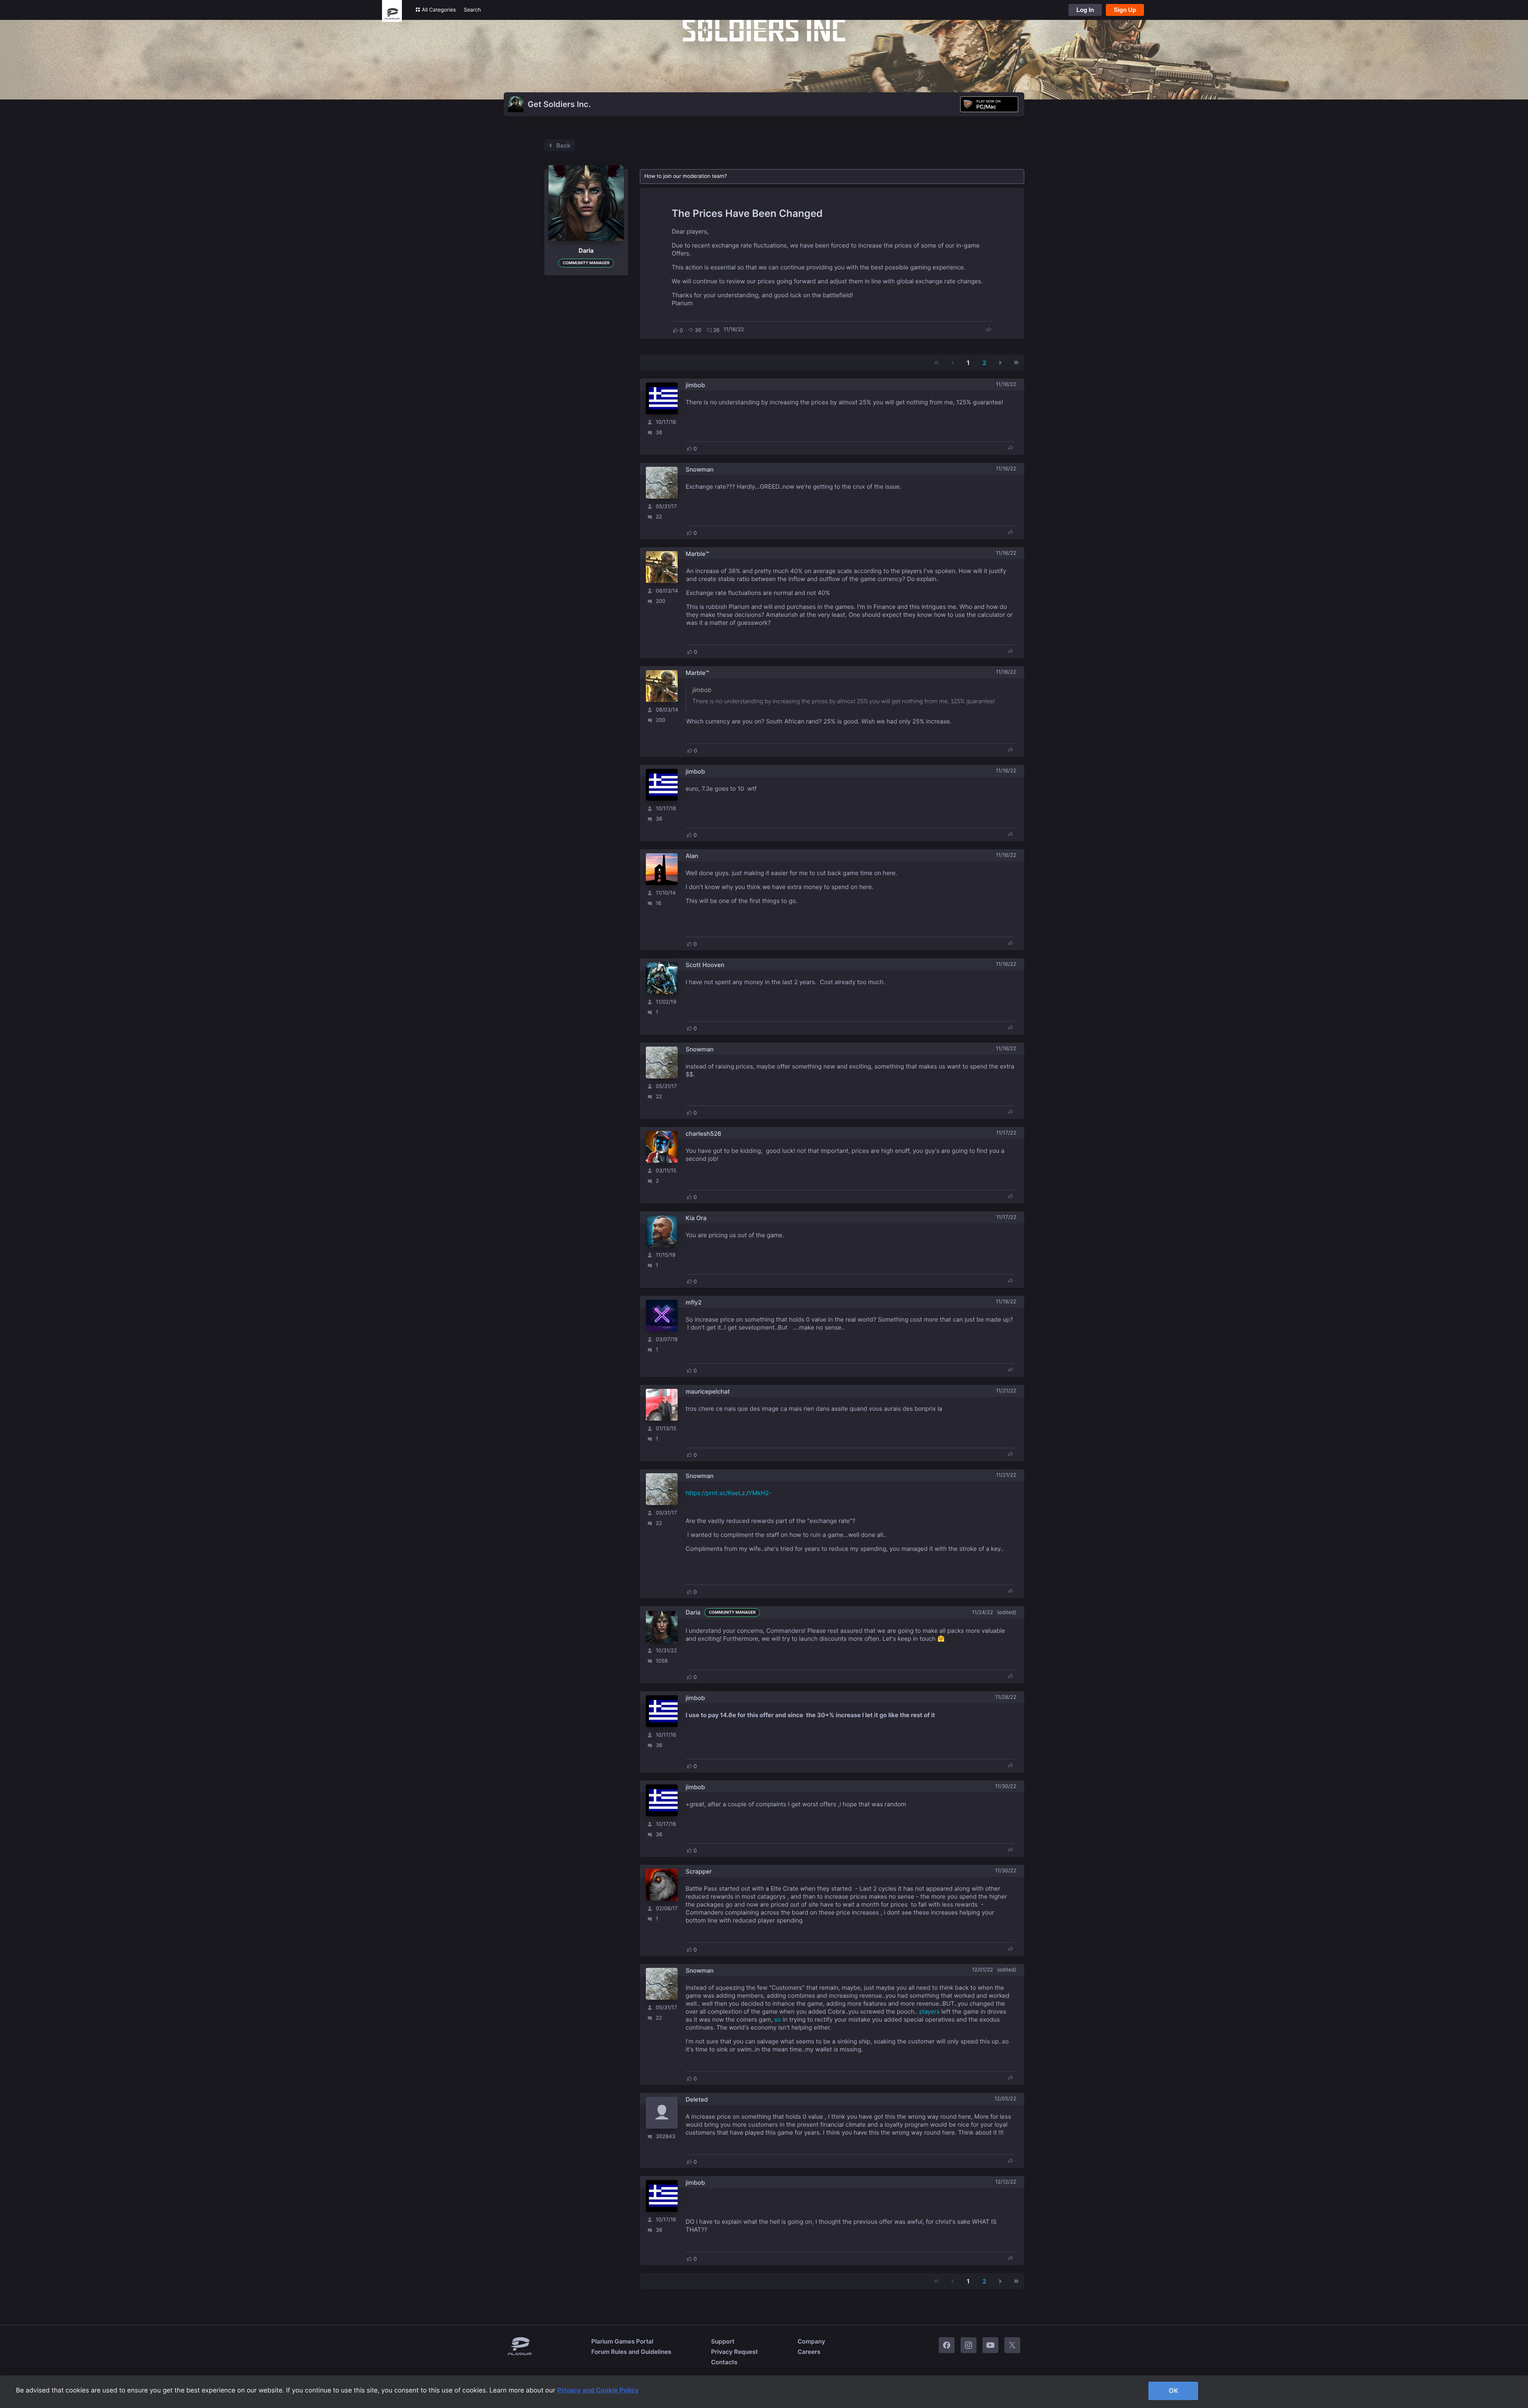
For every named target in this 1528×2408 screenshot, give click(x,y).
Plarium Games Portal (622, 2341)
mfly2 (694, 1302)
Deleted (697, 2099)
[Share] (988, 330)
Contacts (724, 2362)
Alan (692, 856)
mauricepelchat (708, 1391)
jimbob (695, 385)
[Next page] (1000, 363)
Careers (809, 2352)
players (929, 2011)
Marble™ (697, 554)
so (778, 2019)
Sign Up (1125, 10)
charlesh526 (704, 1134)
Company (811, 2341)
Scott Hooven (705, 965)
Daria (693, 1612)
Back (563, 145)
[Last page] (1016, 363)
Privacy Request (734, 2352)
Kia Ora (696, 1218)
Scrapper (699, 1871)
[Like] (676, 330)
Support (723, 2341)
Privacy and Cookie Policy (598, 2390)
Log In (1085, 10)
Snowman (700, 469)
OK (1173, 2390)
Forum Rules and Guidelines (631, 2352)
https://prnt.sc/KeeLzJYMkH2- (729, 1493)
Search (473, 10)
